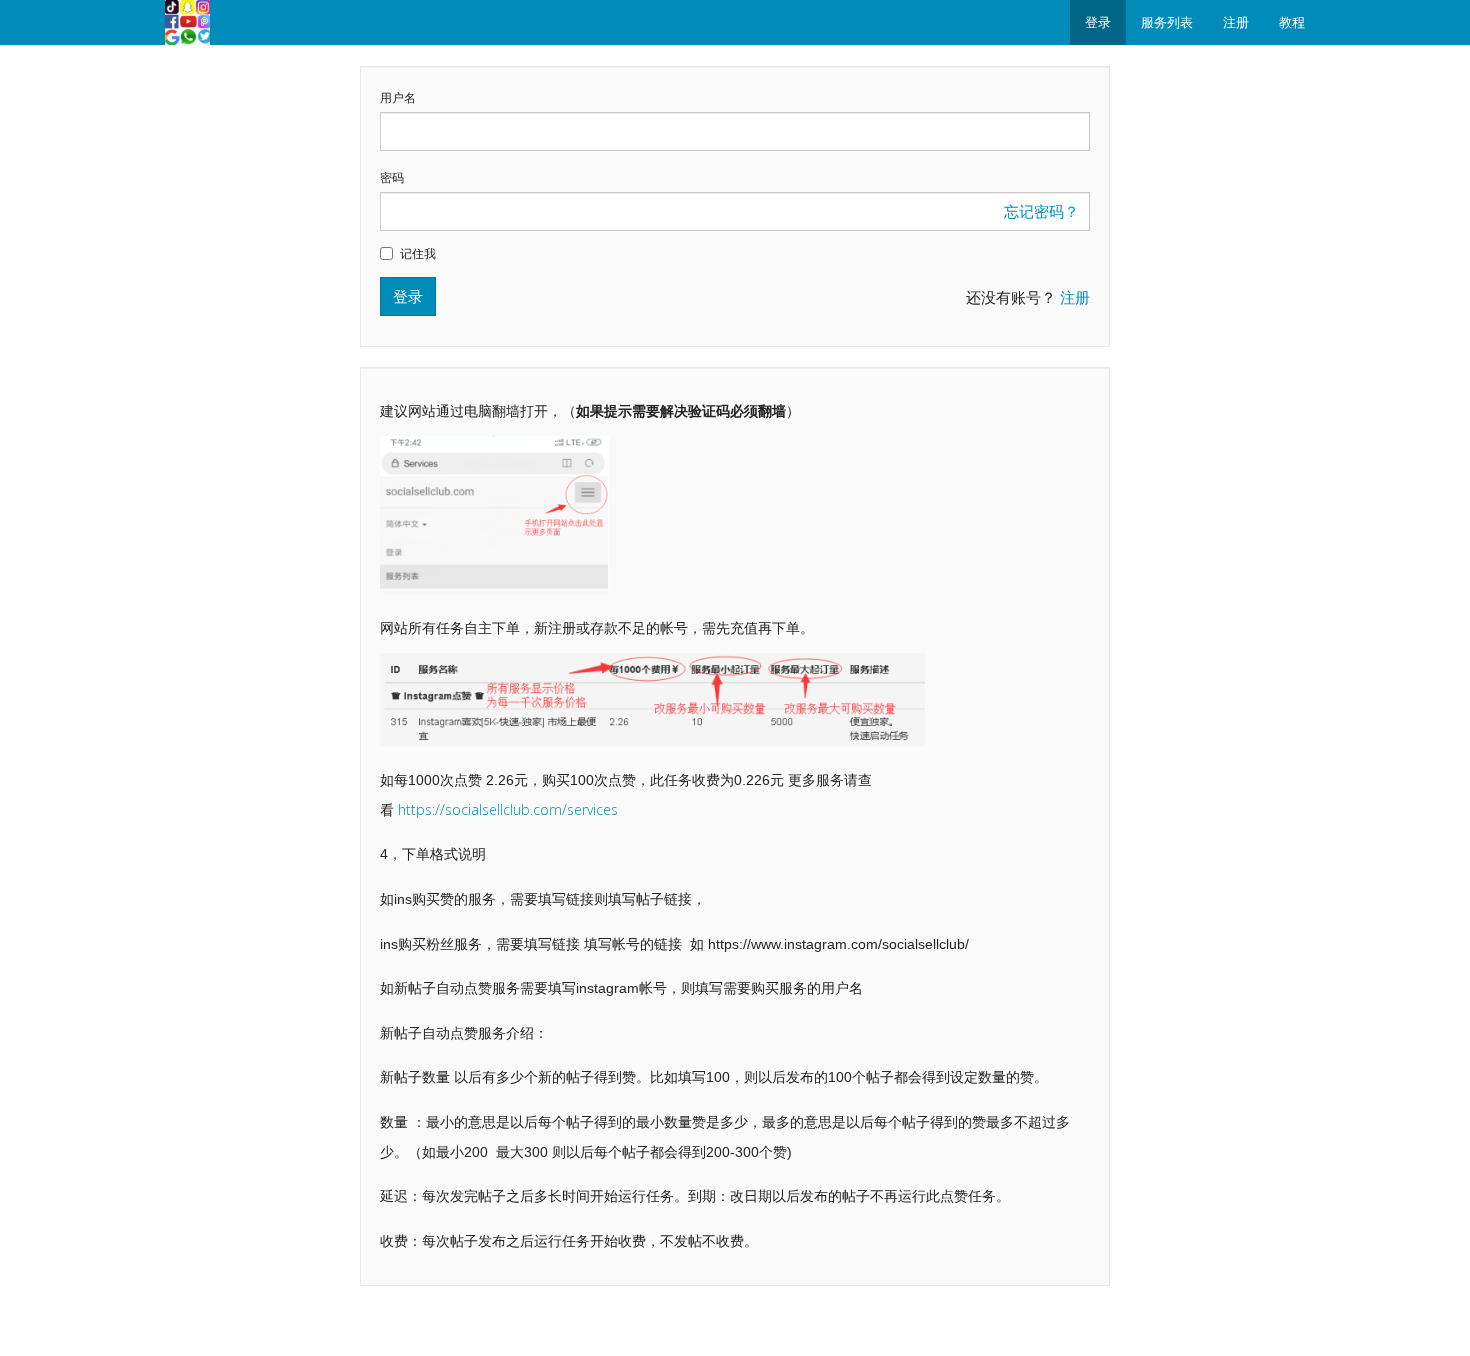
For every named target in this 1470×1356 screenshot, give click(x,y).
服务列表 (1167, 22)
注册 (1236, 22)
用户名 (398, 98)
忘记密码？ (1041, 211)
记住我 (418, 254)
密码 (392, 178)
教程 (1292, 22)
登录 (1098, 22)
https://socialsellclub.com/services (508, 809)
